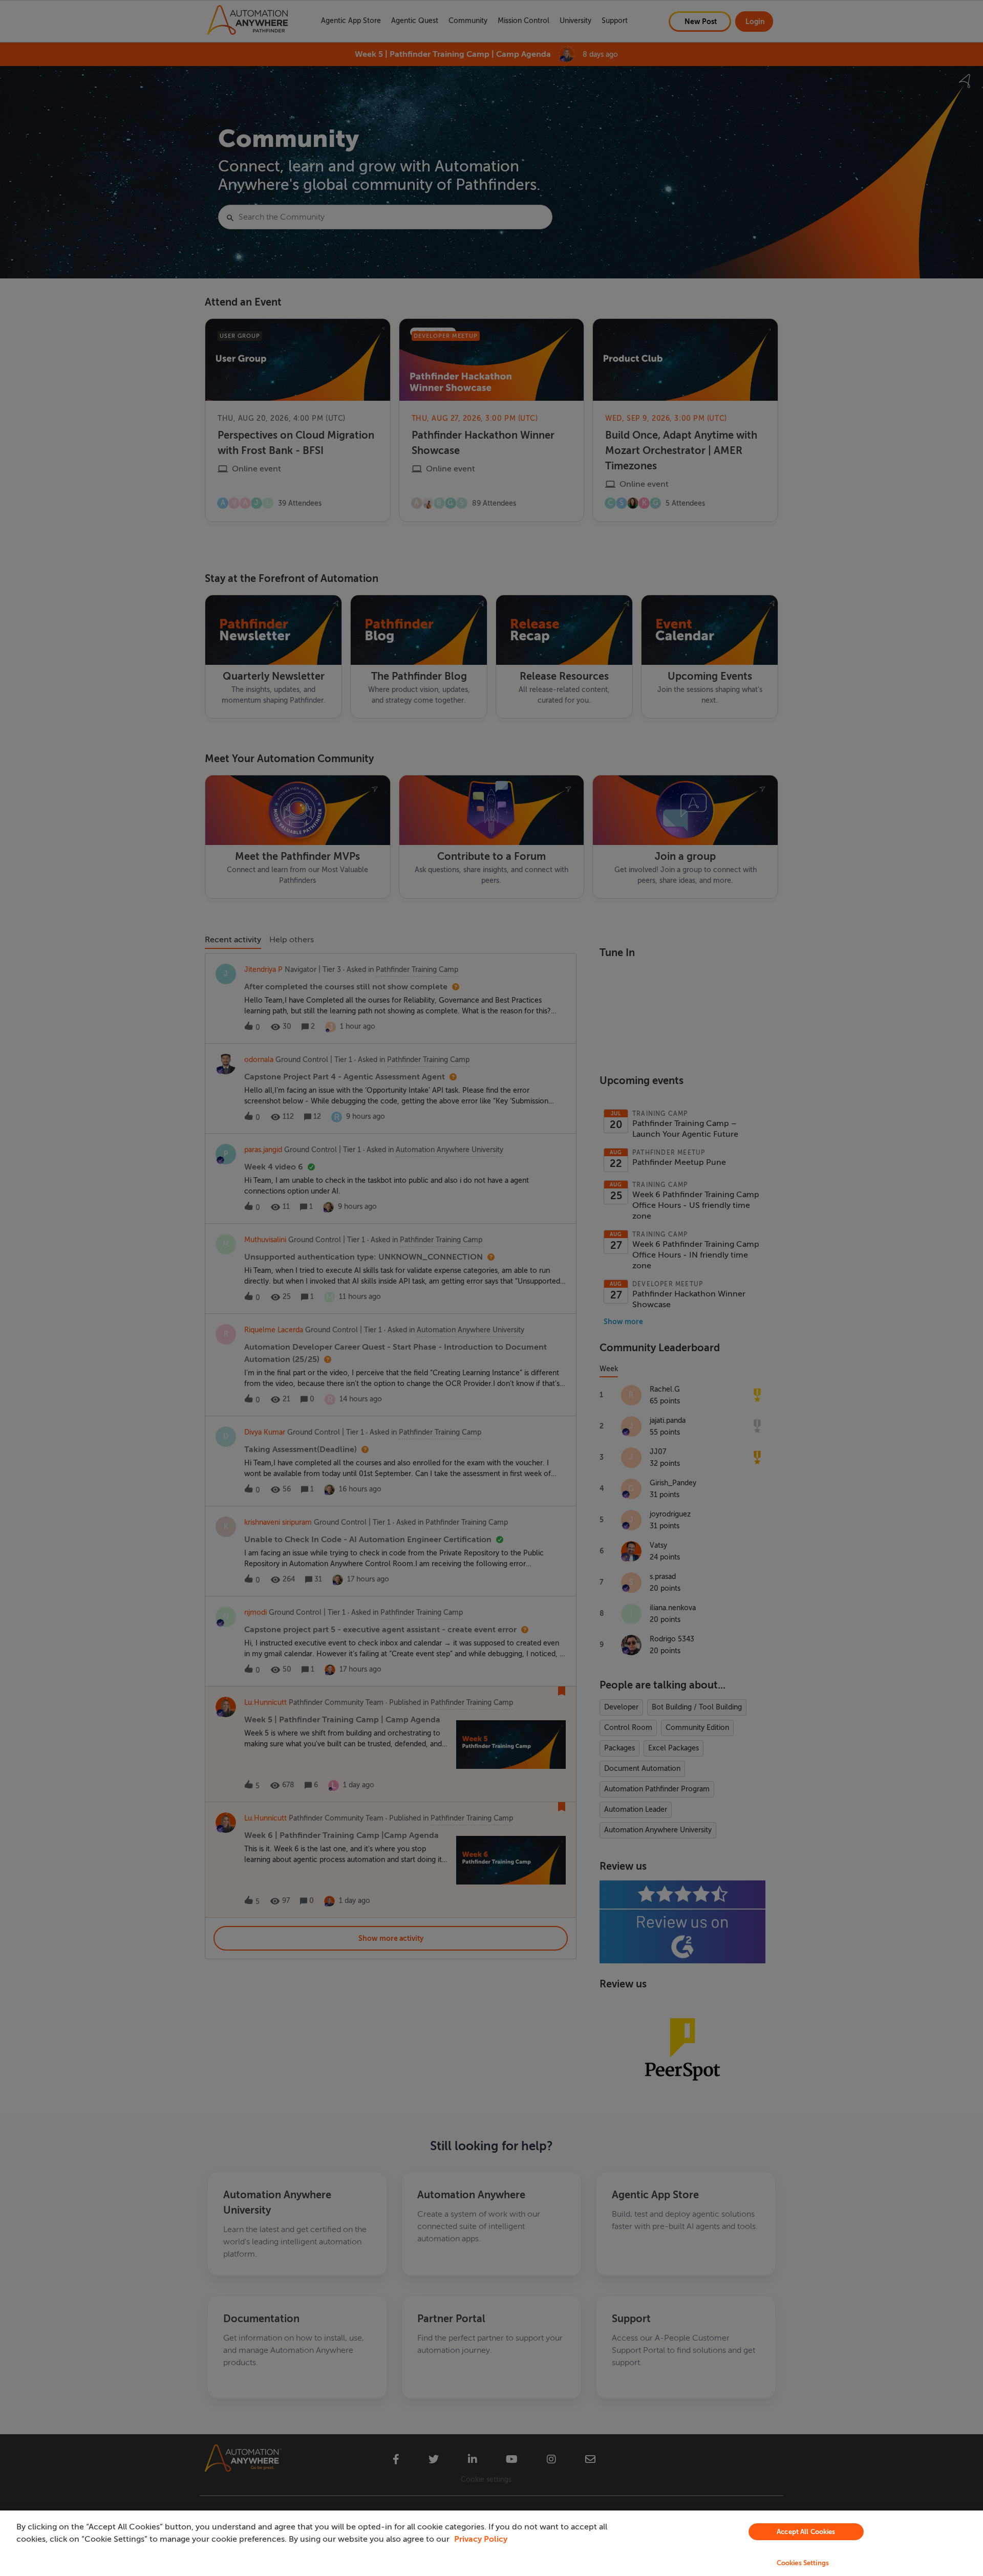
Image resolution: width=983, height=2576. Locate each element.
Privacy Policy (481, 2539)
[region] (491, 2543)
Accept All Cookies (806, 2532)
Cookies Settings (803, 2563)
